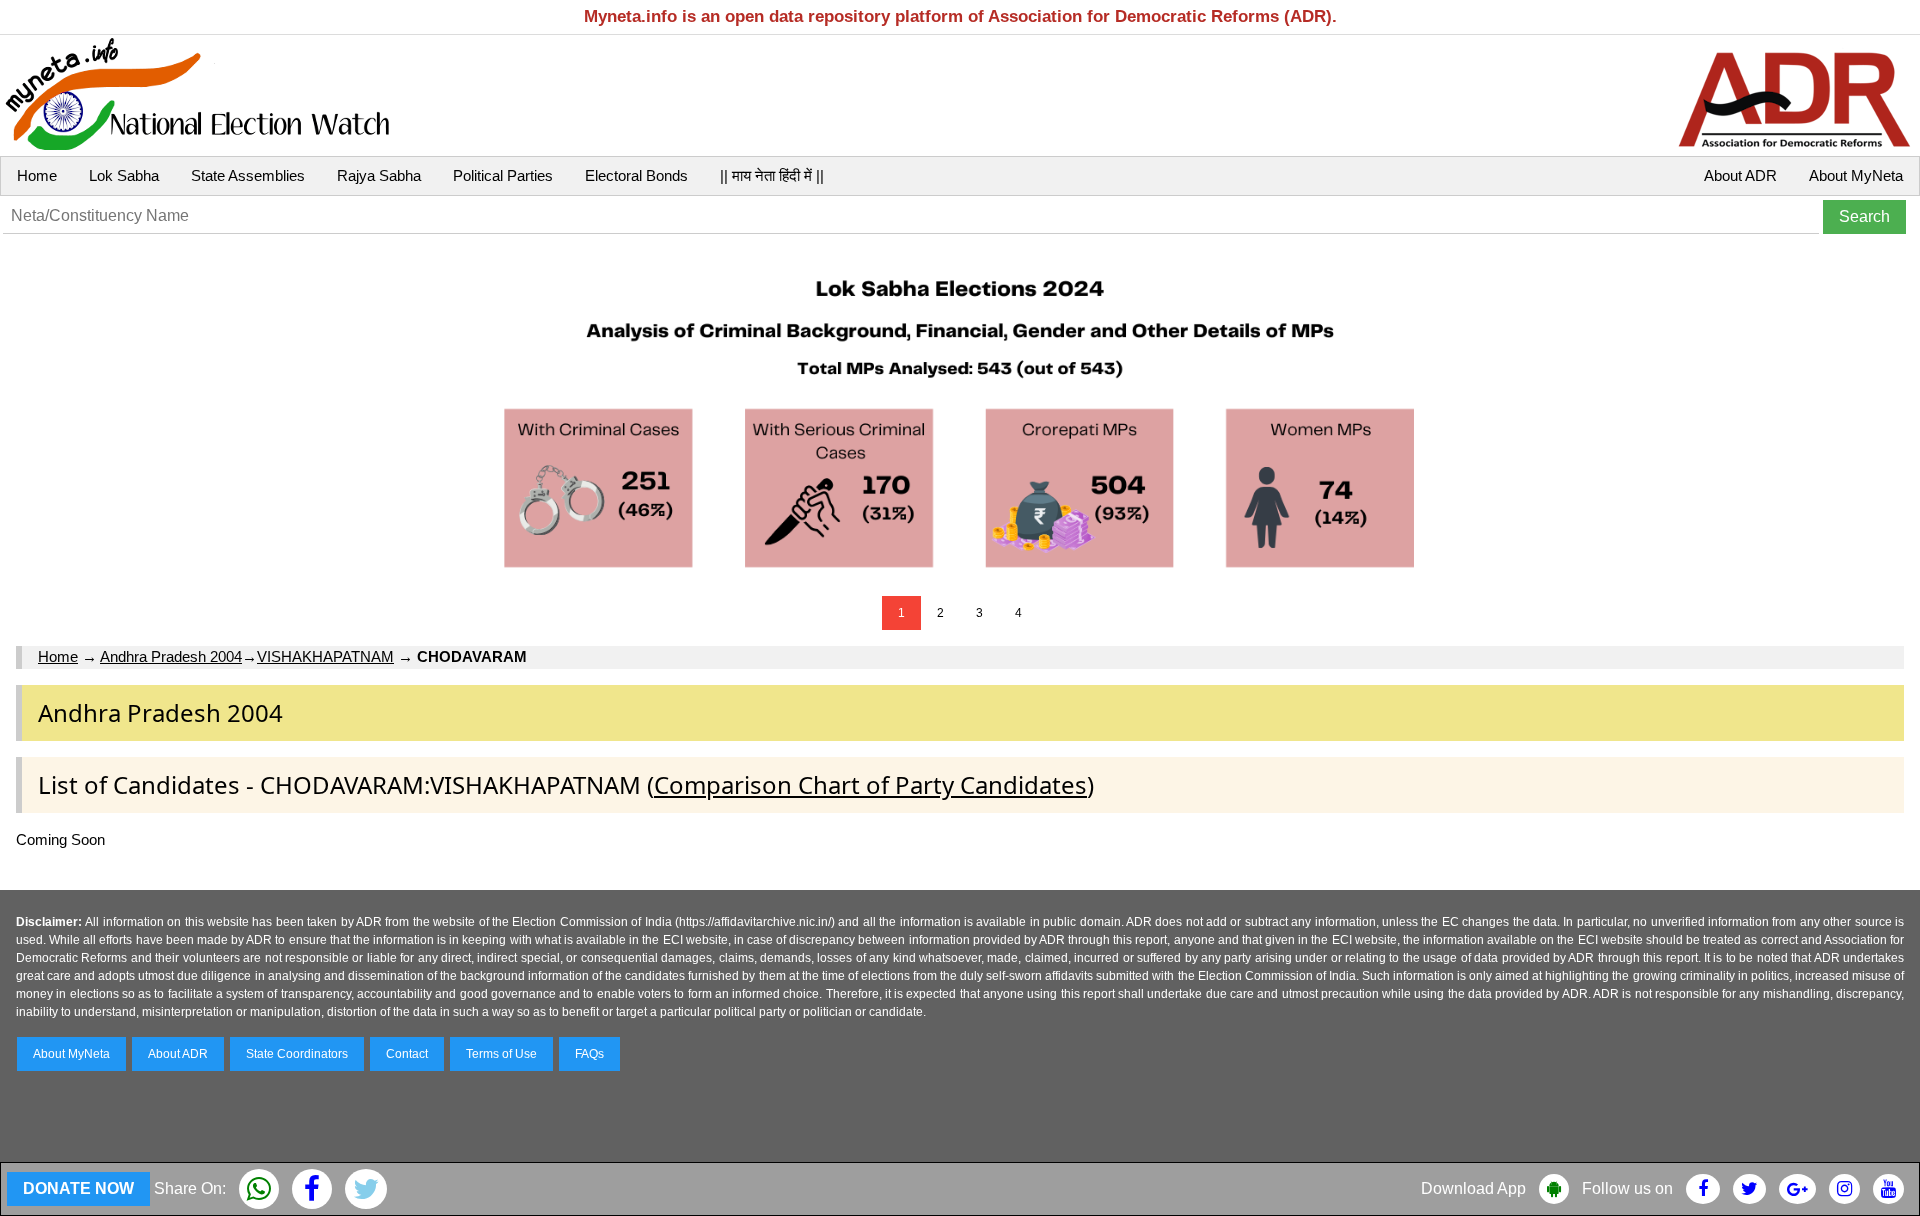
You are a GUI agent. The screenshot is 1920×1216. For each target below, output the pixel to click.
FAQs (589, 1054)
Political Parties (503, 175)
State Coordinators (297, 1054)
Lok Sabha (124, 175)
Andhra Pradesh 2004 (171, 656)
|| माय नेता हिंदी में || (772, 175)
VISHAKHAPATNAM (325, 656)
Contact (407, 1054)
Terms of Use (501, 1054)
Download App (1473, 1188)
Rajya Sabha (379, 175)
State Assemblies (248, 175)
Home (37, 175)
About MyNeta (1856, 175)
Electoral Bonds (636, 175)
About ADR (1740, 175)
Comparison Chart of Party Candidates (870, 784)
